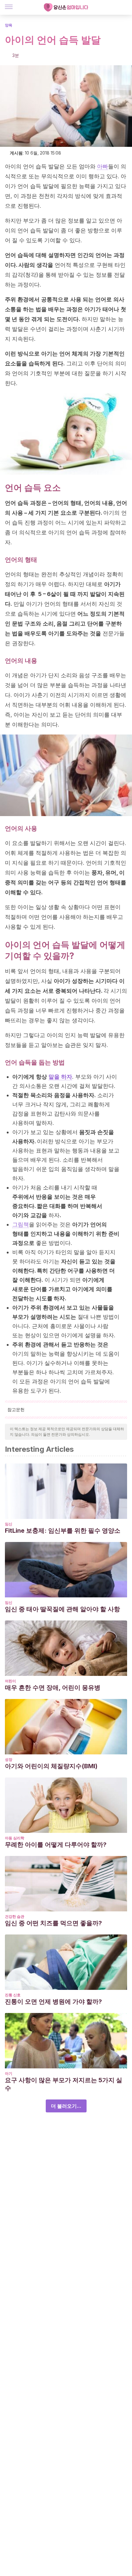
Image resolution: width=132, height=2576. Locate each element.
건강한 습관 (15, 1916)
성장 (9, 1759)
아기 (9, 2073)
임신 (9, 1524)
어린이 (10, 1681)
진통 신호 (13, 1995)
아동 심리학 (15, 1838)
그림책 (21, 1224)
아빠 (103, 166)
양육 (9, 25)
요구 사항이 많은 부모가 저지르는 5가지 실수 (64, 2084)
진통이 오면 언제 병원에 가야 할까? (53, 2002)
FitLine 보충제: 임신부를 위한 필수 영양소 (63, 1531)
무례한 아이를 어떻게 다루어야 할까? (56, 1845)
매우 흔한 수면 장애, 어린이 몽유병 (53, 1688)
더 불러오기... (66, 2106)
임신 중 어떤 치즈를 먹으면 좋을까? (53, 1923)
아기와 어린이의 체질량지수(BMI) (51, 1766)
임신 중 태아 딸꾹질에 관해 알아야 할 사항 (62, 1609)
